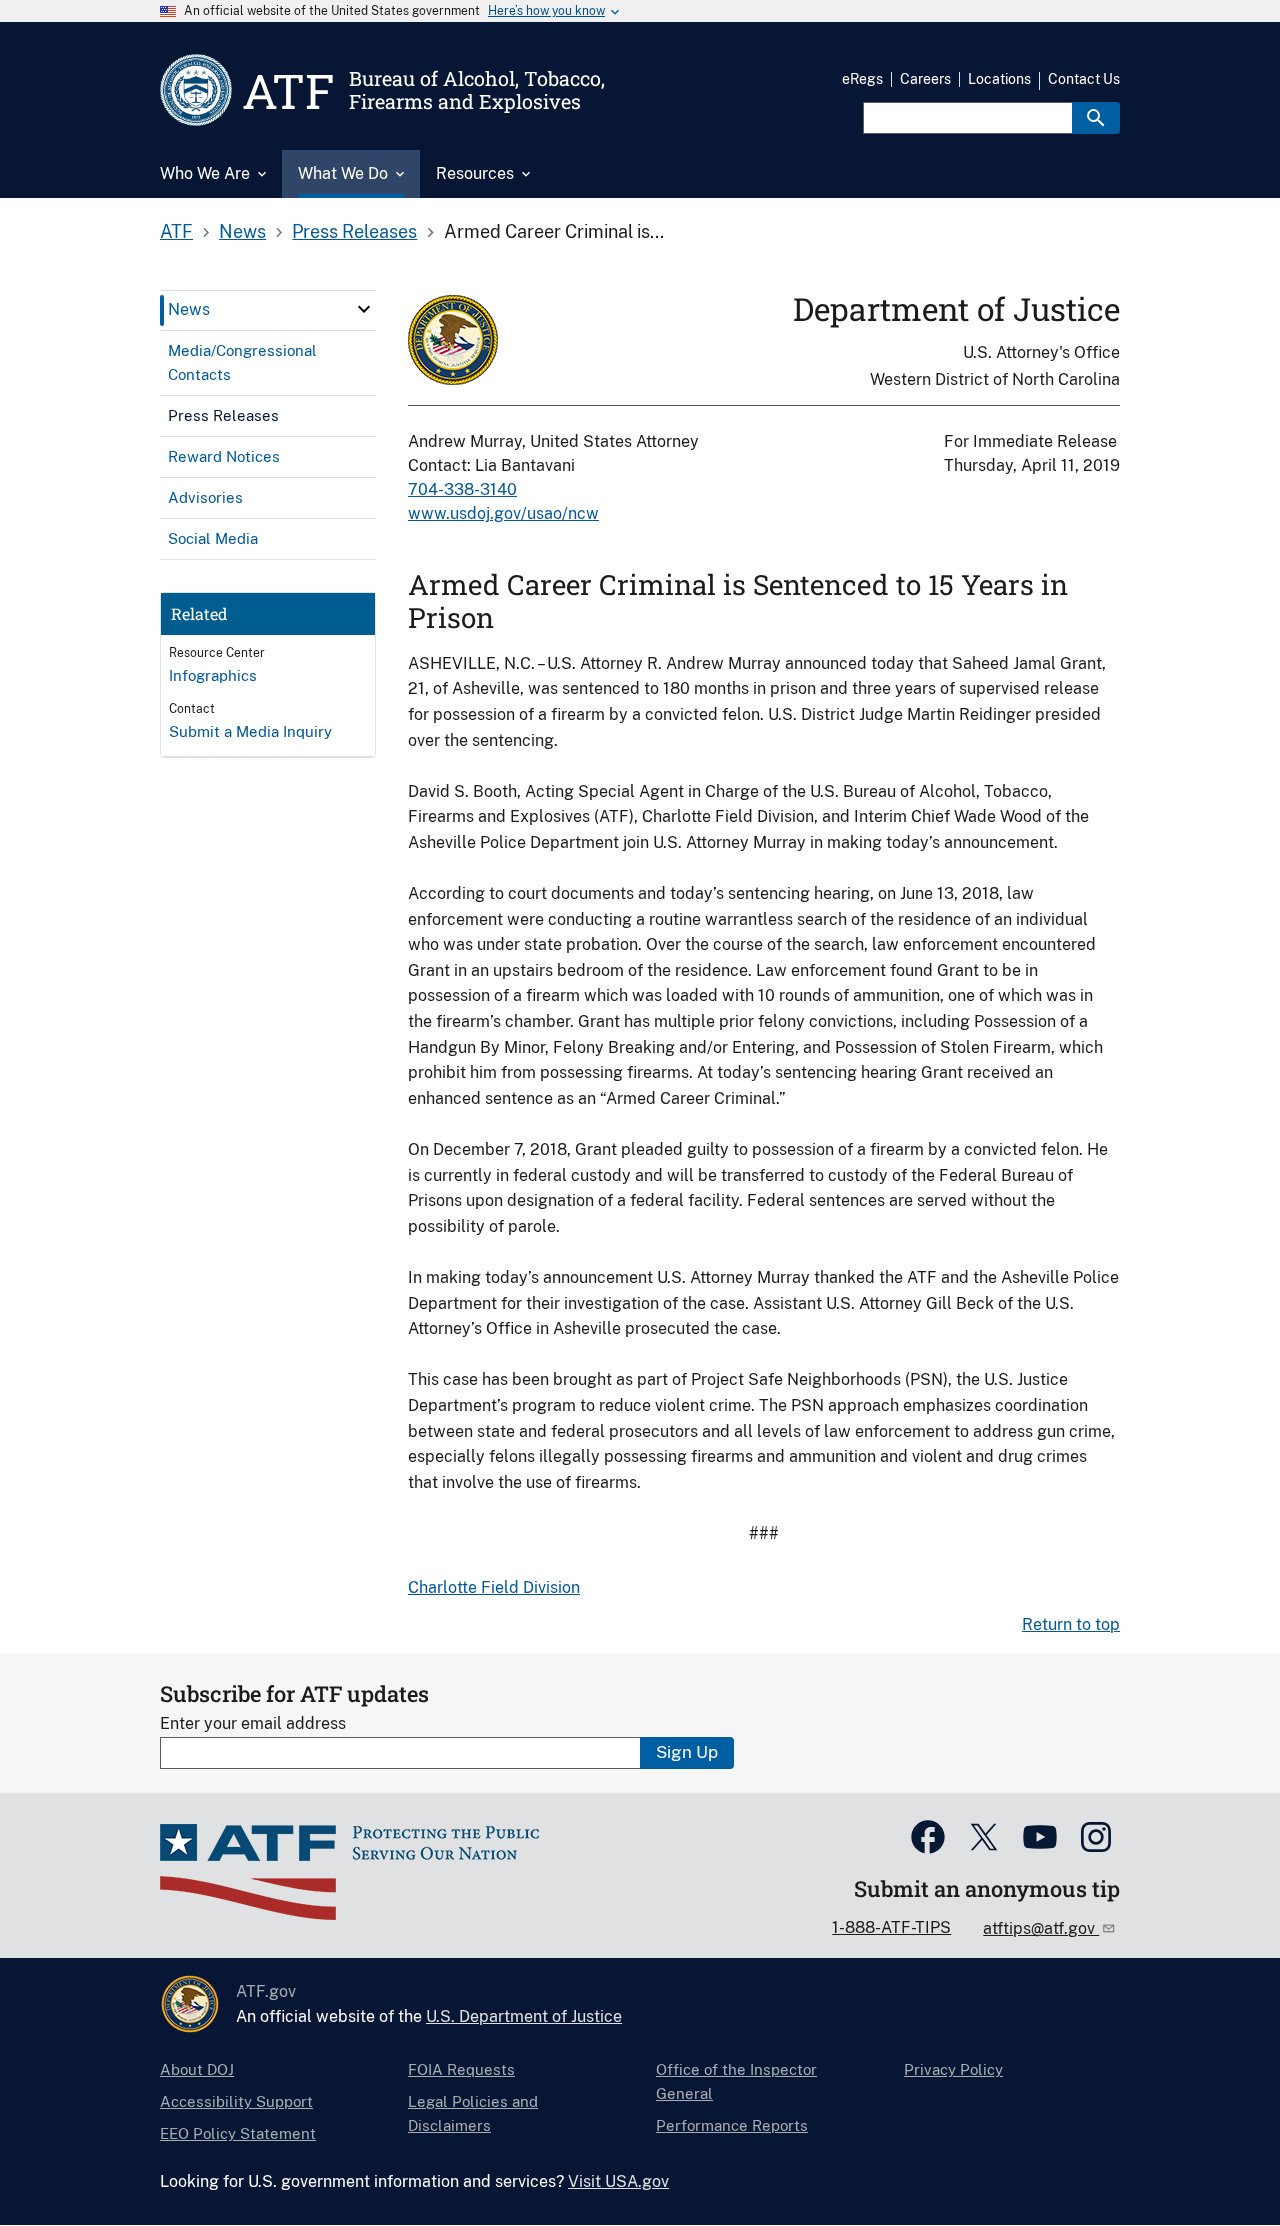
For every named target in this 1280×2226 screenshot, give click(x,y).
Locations (999, 79)
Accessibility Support (236, 2101)
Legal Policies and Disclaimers (473, 2113)
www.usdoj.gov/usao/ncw (503, 513)
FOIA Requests (461, 2069)
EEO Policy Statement (238, 2133)
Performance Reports (732, 2125)
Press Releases (354, 231)
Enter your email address (253, 1723)
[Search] (1096, 118)
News (242, 231)
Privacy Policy (953, 2069)
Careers (925, 79)
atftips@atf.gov (1041, 1928)
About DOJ (197, 2069)
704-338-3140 (462, 489)
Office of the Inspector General (736, 2081)
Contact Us (1084, 79)
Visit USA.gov (618, 2181)
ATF (176, 231)
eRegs (862, 79)
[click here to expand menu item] (364, 309)
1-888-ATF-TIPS (891, 1927)
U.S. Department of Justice (524, 2016)
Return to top (1071, 1624)
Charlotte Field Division (494, 1587)
